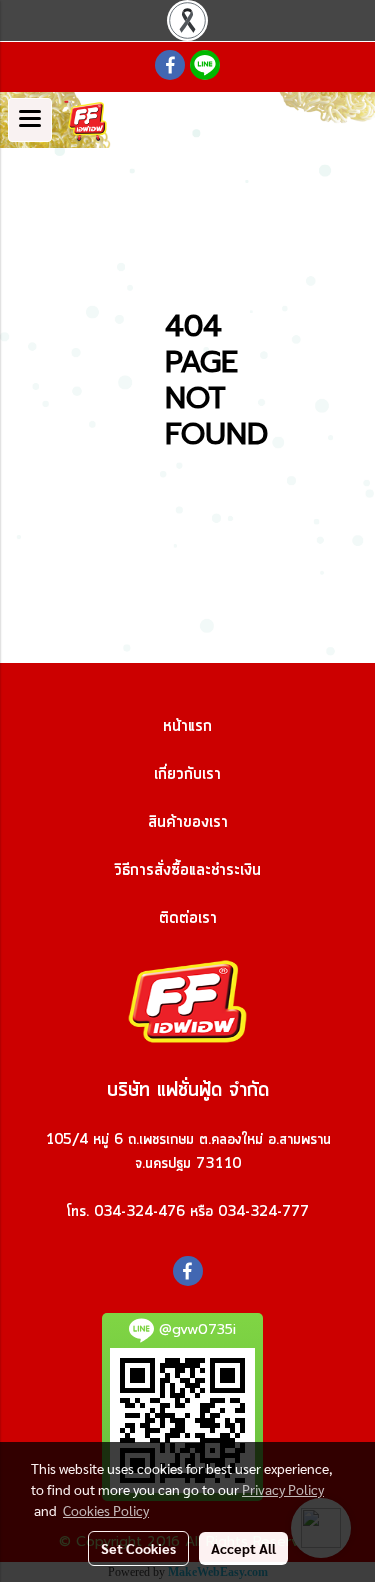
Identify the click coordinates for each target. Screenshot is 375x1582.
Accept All (243, 1548)
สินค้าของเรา (188, 822)
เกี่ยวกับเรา (187, 774)
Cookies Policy (106, 1510)
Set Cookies (138, 1548)
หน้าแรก (187, 726)
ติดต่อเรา (188, 918)
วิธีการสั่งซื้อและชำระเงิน (187, 870)
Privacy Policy (283, 1489)
